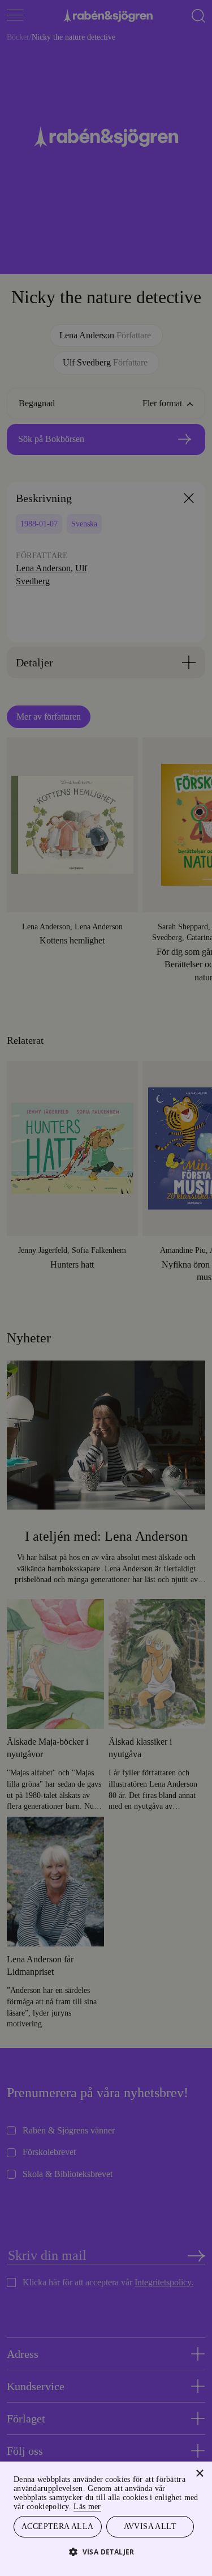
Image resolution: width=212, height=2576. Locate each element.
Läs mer (180, 2505)
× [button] (199, 2472)
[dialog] (106, 1288)
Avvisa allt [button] (150, 2526)
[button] (106, 2551)
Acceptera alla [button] (57, 2526)
